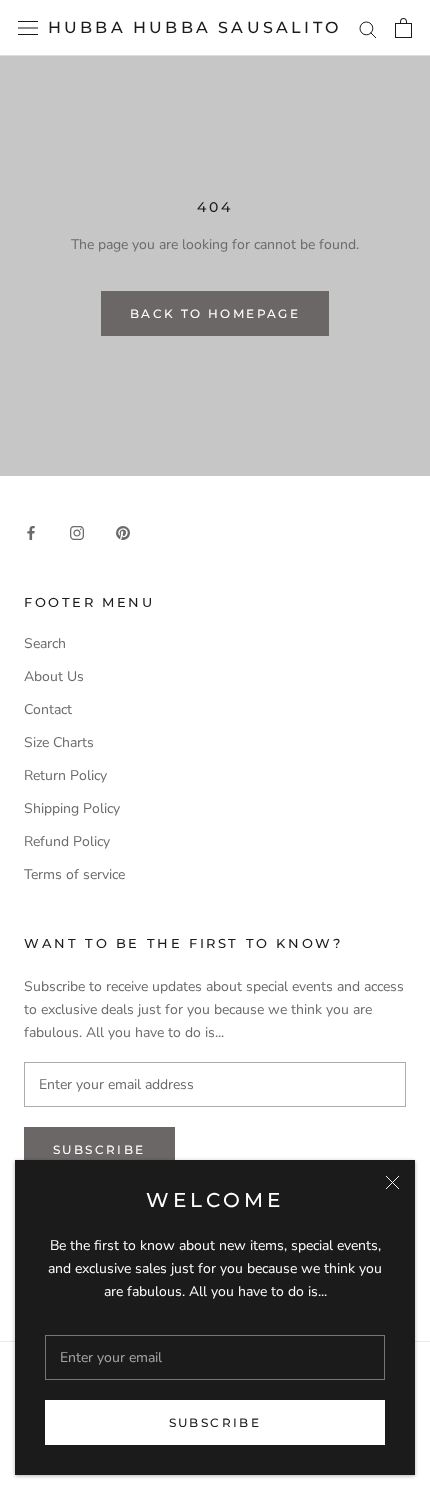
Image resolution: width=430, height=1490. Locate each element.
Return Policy (65, 775)
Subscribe (215, 1422)
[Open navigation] (28, 28)
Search (45, 643)
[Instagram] (77, 532)
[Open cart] (403, 28)
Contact (48, 709)
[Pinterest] (123, 532)
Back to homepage (215, 313)
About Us (54, 676)
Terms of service (74, 874)
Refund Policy (67, 841)
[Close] (392, 1182)
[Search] (368, 28)
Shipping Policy (72, 808)
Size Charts (59, 742)
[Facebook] (31, 532)
